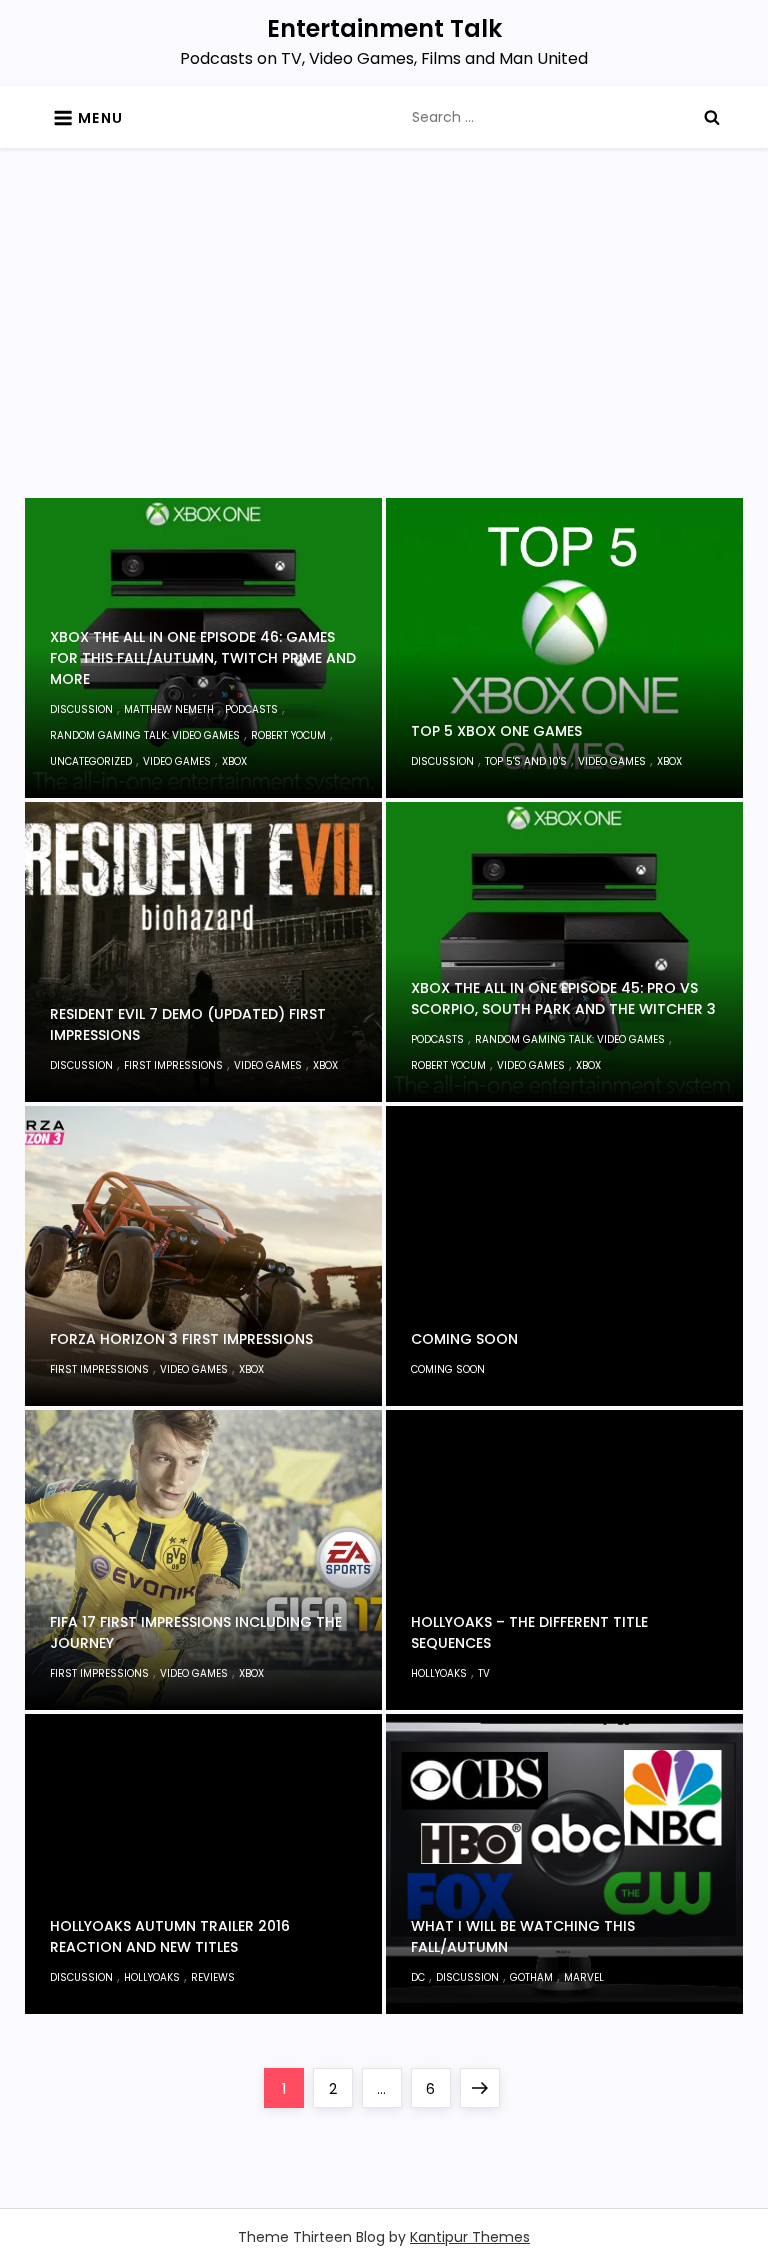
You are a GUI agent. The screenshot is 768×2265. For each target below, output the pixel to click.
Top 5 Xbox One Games (496, 731)
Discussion (81, 709)
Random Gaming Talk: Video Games (145, 735)
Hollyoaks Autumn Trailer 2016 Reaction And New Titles (170, 1936)
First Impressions (173, 1065)
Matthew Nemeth (169, 709)
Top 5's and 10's (526, 761)
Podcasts (251, 709)
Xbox (234, 761)
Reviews (213, 1977)
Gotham (531, 1977)
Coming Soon (464, 1339)
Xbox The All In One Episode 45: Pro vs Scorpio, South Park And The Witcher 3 (563, 998)
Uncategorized (91, 761)
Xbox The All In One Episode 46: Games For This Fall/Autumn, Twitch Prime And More (203, 658)
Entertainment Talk (384, 28)
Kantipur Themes (470, 2237)
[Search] (712, 117)
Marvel (584, 1977)
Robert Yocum (288, 735)
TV (484, 1673)
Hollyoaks (439, 1673)
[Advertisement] (384, 348)
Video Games (177, 761)
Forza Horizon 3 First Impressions (181, 1339)
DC (418, 1977)
